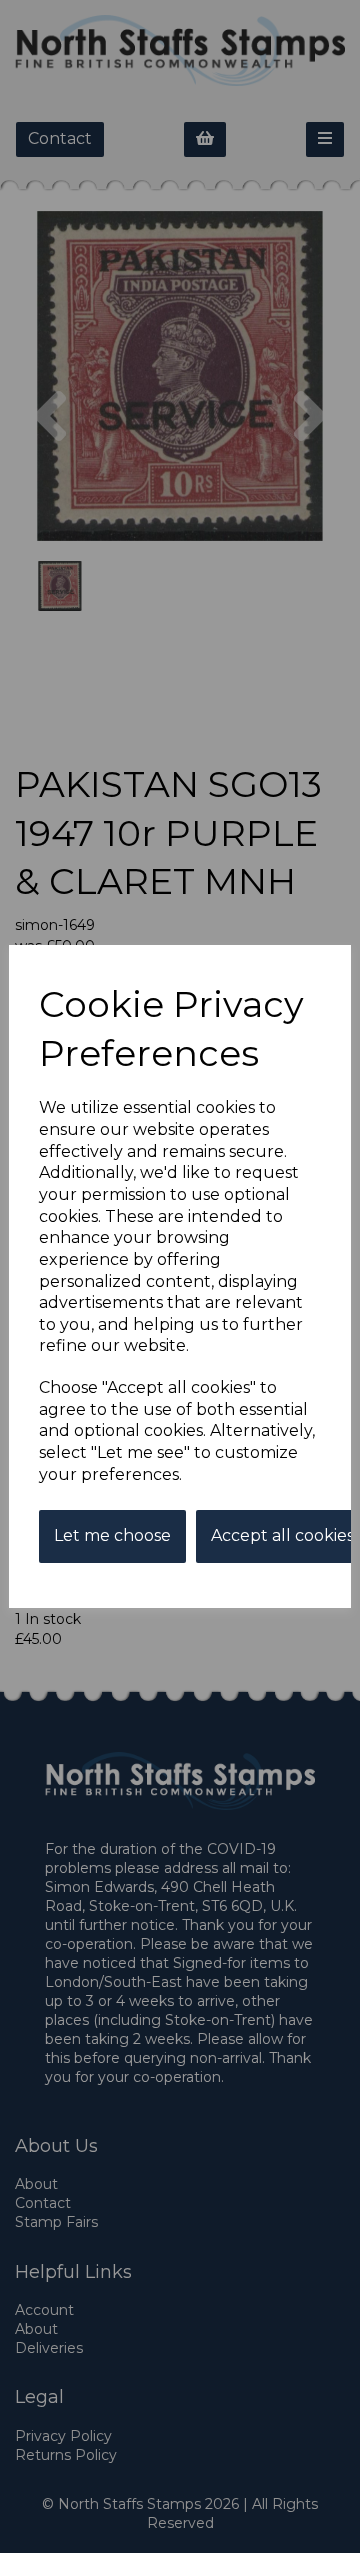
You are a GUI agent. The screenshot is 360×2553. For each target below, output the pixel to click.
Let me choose (112, 1535)
